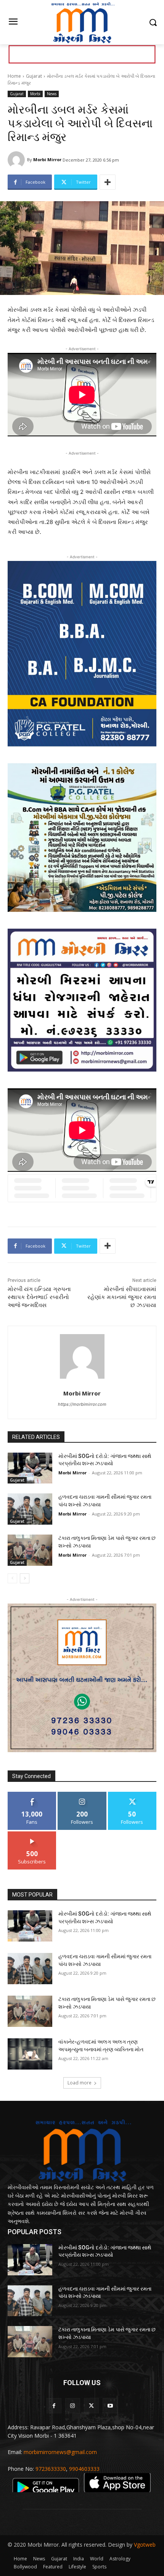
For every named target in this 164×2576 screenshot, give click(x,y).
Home (14, 76)
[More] (108, 182)
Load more (80, 2083)
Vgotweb (145, 2545)
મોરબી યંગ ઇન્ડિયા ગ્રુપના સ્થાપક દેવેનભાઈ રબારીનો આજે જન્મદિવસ (39, 1297)
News (52, 94)
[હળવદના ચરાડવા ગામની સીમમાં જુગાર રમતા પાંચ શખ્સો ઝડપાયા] (30, 1509)
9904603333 (84, 2469)
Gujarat (34, 76)
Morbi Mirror (47, 159)
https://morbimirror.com (82, 1404)
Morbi (35, 94)
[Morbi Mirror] (17, 160)
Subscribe (32, 1834)
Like (32, 1795)
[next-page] (25, 1578)
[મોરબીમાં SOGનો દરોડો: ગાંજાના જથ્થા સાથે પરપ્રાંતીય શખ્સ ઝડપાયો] (30, 1468)
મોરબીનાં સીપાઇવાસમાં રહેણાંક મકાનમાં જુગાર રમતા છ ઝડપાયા (122, 1297)
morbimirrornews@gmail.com (60, 2452)
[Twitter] (91, 2405)
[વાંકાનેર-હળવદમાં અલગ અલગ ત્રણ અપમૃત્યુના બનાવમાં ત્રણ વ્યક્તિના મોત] (30, 2054)
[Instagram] (73, 2405)
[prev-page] (12, 1578)
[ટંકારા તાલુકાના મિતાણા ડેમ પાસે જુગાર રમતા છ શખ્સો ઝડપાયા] (30, 1550)
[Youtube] (110, 2405)
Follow (82, 1795)
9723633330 (51, 2469)
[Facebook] (54, 2405)
